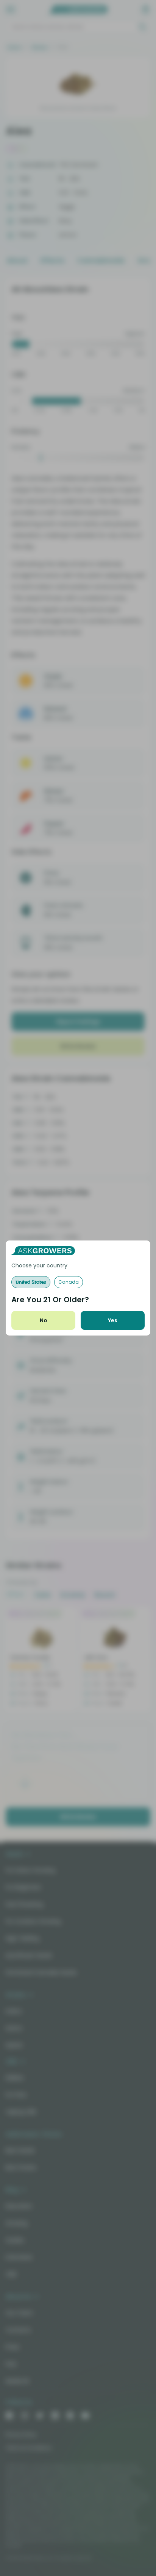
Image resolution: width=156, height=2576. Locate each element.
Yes (113, 1320)
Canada (69, 1282)
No (44, 1320)
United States (31, 1282)
